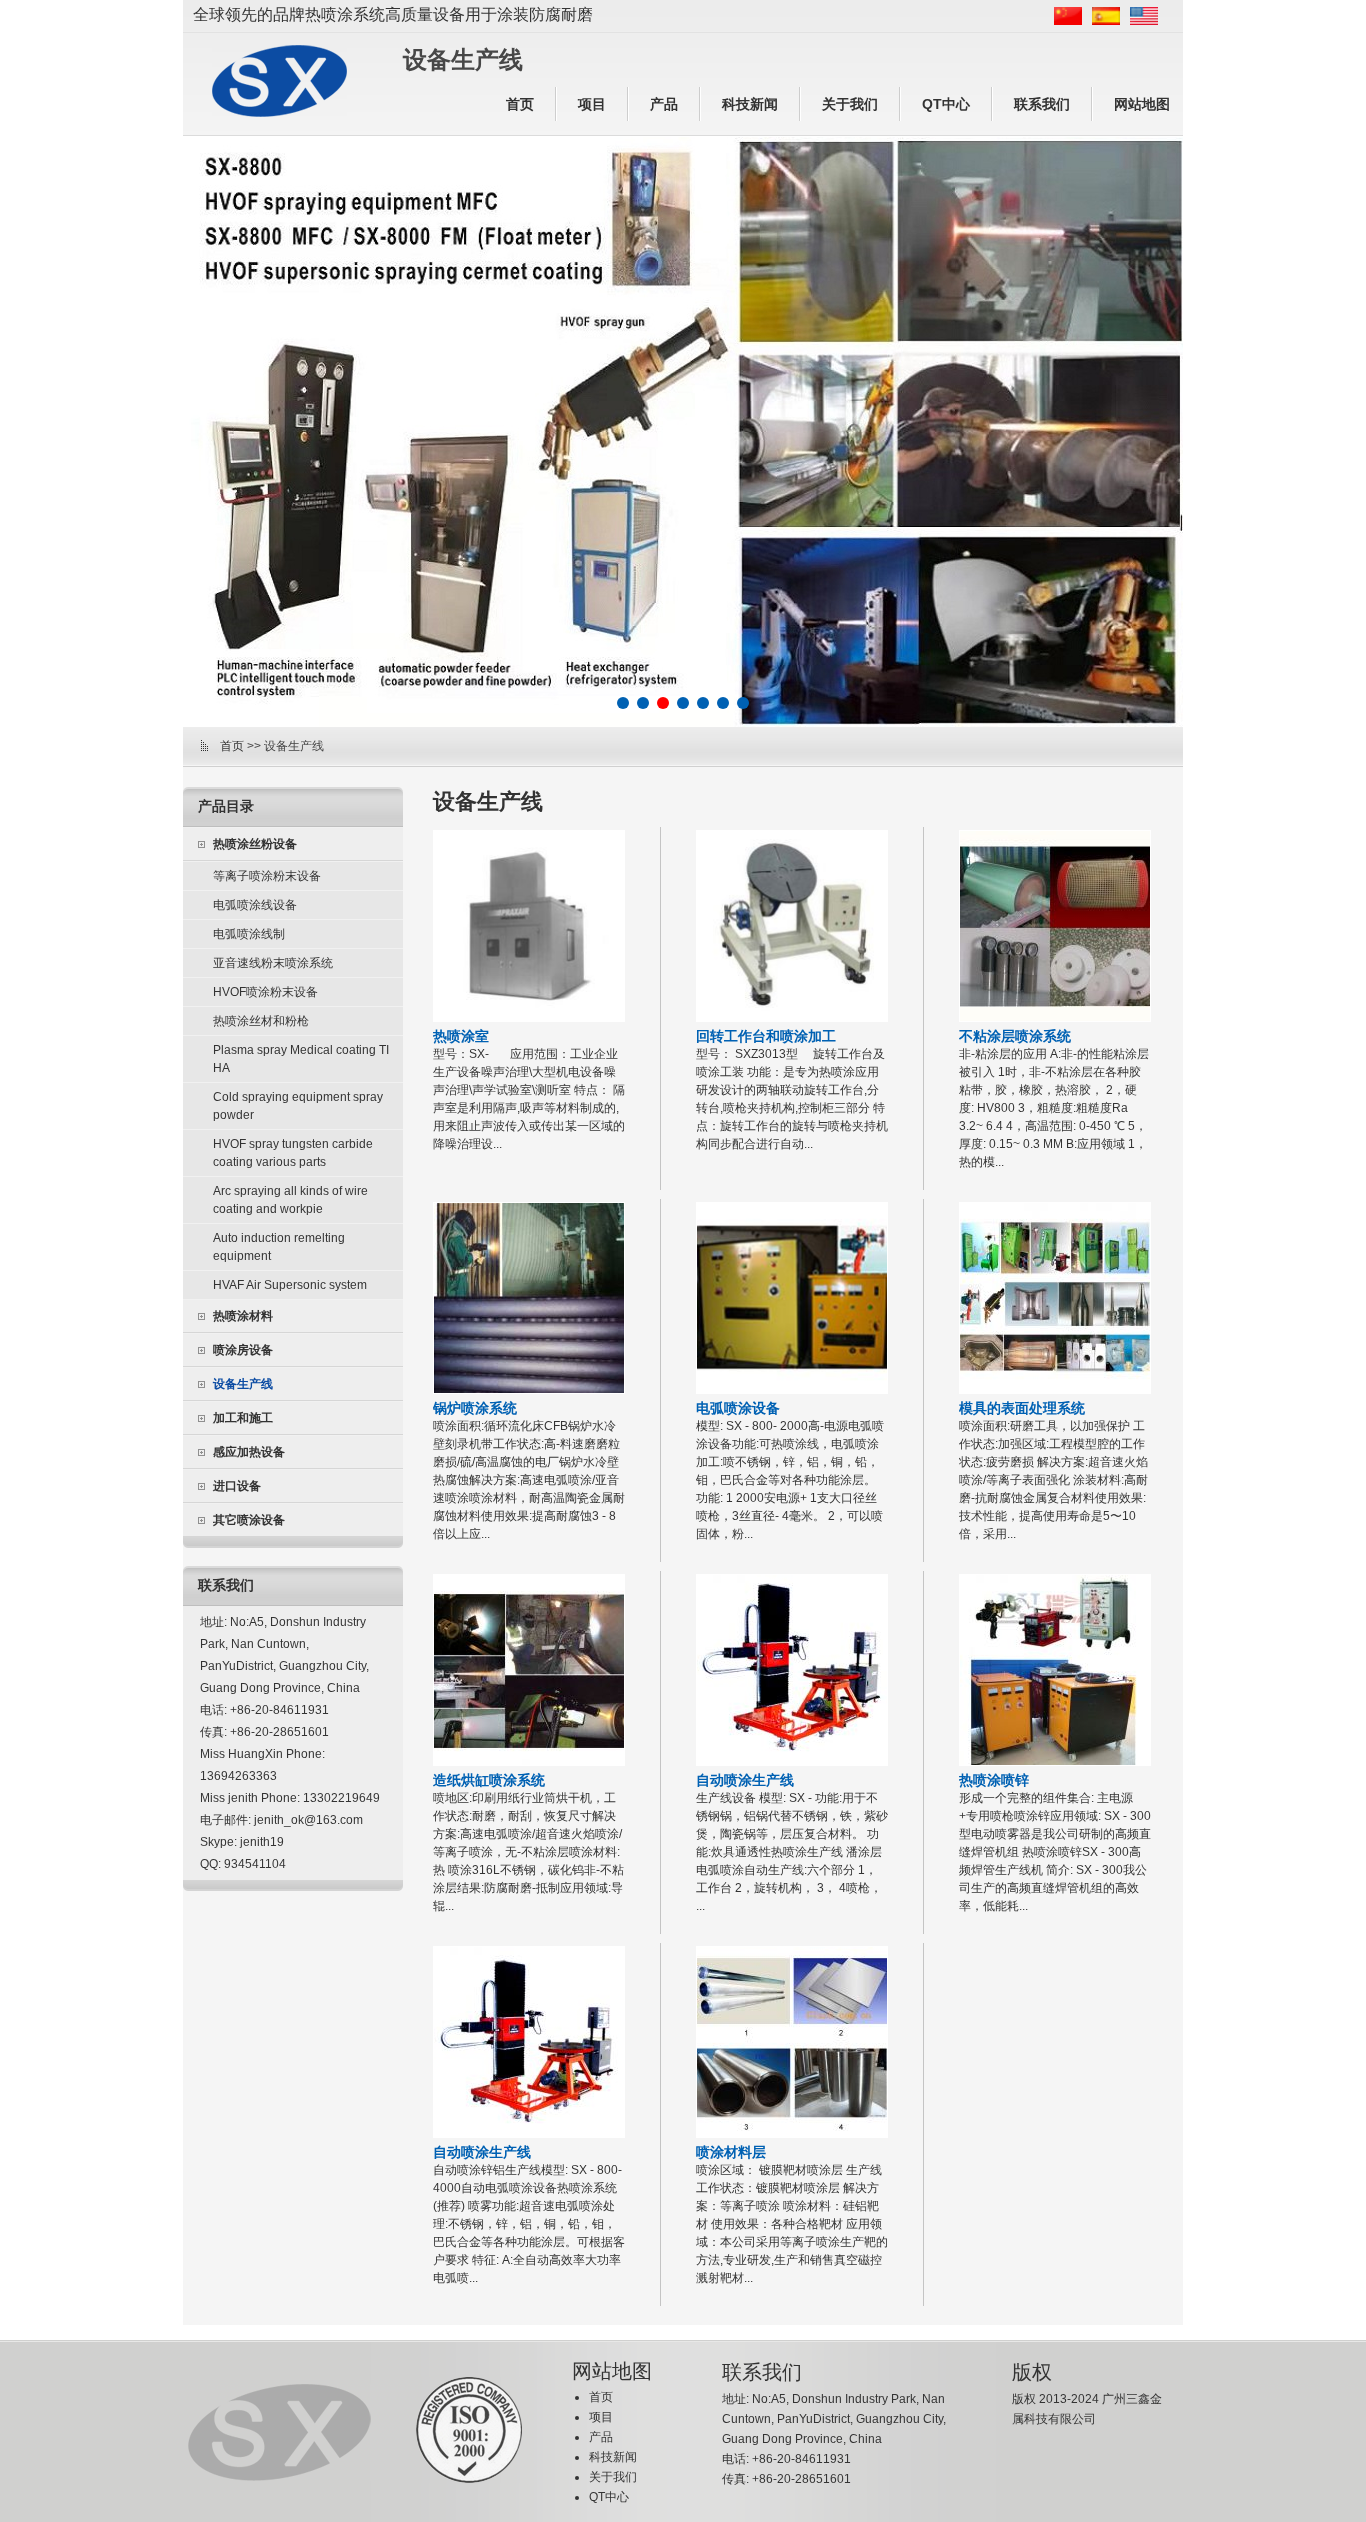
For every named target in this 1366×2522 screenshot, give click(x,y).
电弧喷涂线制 (249, 934)
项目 (592, 104)
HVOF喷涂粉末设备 (265, 992)
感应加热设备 (249, 1452)
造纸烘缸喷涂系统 (489, 1780)
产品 (664, 104)
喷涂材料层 (731, 2152)
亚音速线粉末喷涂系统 (273, 963)
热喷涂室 (461, 1036)
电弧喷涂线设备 (255, 905)
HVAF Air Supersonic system (290, 1285)
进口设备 (237, 1486)
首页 (520, 104)
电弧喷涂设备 (738, 1408)
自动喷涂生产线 (745, 1780)
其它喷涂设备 (249, 1520)
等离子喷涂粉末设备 (267, 876)
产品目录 (226, 806)
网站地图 (1142, 104)
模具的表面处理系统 (1022, 1408)
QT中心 (946, 104)
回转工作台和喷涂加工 (766, 1036)
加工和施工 (243, 1418)
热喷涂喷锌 (994, 1780)
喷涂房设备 (243, 1350)
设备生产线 (243, 1384)
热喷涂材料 (243, 1316)
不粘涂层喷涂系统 (1015, 1036)
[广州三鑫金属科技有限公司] (279, 81)
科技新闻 (750, 104)
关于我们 (850, 104)
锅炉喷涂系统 (475, 1408)
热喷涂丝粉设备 (255, 844)
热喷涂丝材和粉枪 (261, 1021)
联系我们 (1042, 104)
